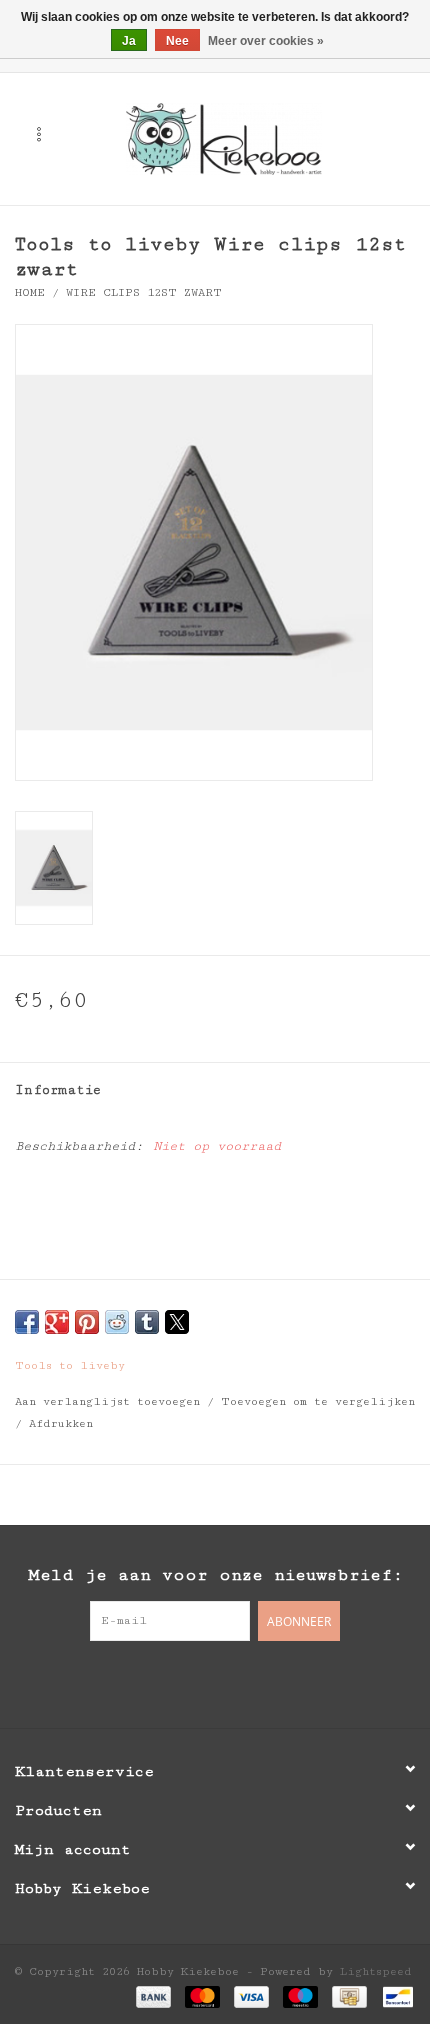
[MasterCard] (202, 1996)
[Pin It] (87, 1322)
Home (30, 292)
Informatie (58, 1090)
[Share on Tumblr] (147, 1322)
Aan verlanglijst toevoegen (111, 1401)
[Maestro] (300, 1996)
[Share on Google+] (57, 1322)
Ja (129, 41)
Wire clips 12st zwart (144, 292)
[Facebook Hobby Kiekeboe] (175, 1682)
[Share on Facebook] (27, 1322)
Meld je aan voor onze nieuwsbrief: (215, 1575)
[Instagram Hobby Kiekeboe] (255, 1682)
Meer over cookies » (266, 41)
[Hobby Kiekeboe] (254, 138)
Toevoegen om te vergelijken (318, 1401)
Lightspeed (376, 1971)
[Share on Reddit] (117, 1322)
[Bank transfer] (153, 1996)
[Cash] (349, 1996)
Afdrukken (61, 1423)
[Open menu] (39, 134)
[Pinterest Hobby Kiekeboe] (215, 1682)
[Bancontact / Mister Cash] (394, 1996)
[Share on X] (177, 1322)
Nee (177, 41)
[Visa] (251, 1996)
